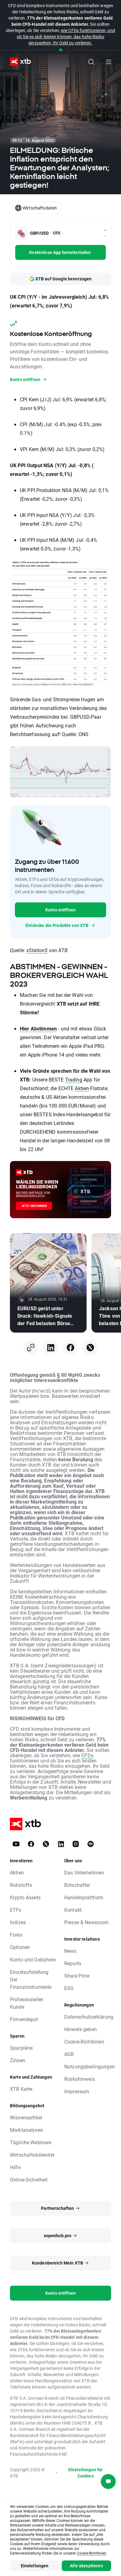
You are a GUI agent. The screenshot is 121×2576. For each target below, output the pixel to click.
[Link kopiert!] (31, 1348)
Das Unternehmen (84, 1872)
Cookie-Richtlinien (84, 2041)
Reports (73, 1963)
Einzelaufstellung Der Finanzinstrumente (31, 1979)
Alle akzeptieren (86, 2566)
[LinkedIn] (51, 1348)
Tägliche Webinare (31, 2142)
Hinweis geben (81, 2029)
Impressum (77, 2091)
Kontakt (73, 1910)
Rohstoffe (21, 1885)
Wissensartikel (26, 2117)
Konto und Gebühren (33, 1959)
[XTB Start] (18, 62)
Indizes (18, 1922)
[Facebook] (70, 1348)
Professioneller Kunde (27, 2003)
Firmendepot (24, 2019)
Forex (16, 1935)
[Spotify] (91, 1844)
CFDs (87, 1755)
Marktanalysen (27, 2130)
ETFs (16, 1910)
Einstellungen (35, 2566)
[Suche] (91, 62)
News (70, 1951)
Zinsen (18, 2060)
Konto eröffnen (60, 910)
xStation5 (37, 950)
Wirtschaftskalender (32, 2155)
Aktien (82, 1088)
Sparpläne (21, 2048)
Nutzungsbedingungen (90, 2066)
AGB (69, 2054)
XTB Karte (21, 2089)
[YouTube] (16, 1844)
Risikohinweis (80, 2079)
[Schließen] (61, 50)
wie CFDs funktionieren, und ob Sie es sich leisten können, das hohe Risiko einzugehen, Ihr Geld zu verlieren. (66, 37)
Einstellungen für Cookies (86, 2473)
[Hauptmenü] (109, 62)
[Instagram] (76, 1844)
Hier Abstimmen (38, 1028)
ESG (69, 1988)
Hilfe (15, 2167)
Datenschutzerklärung (89, 2017)
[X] (90, 1348)
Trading (74, 1079)
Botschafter (77, 1885)
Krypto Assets (25, 1897)
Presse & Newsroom (87, 1922)
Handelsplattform (84, 1897)
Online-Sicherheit (29, 2180)
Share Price (77, 1976)
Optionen (20, 1947)
